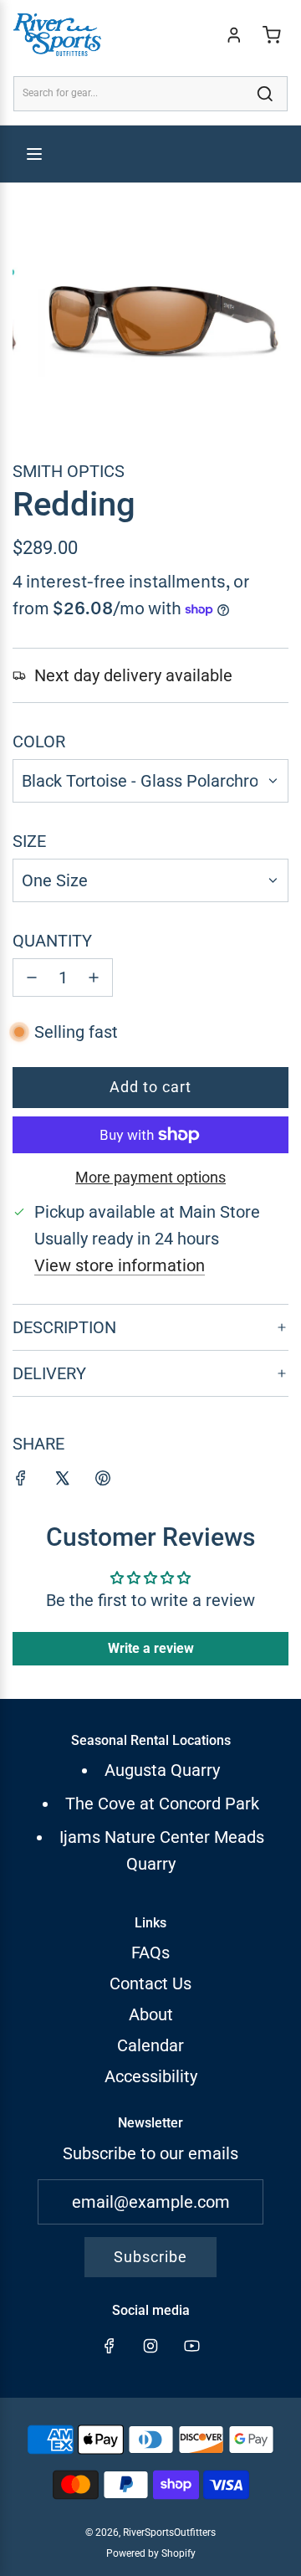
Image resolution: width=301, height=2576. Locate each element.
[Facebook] (110, 2346)
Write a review (151, 1648)
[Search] (265, 94)
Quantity (52, 941)
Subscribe (150, 2257)
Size (29, 841)
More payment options (150, 1177)
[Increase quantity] (94, 978)
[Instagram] (150, 2346)
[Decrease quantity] (32, 978)
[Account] (234, 35)
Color (39, 741)
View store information (120, 1265)
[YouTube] (191, 2346)
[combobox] (150, 93)
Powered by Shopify (151, 2553)
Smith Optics (69, 471)
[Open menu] (34, 154)
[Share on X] (62, 1480)
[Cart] (272, 35)
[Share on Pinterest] (103, 1480)
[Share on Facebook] (21, 1480)
